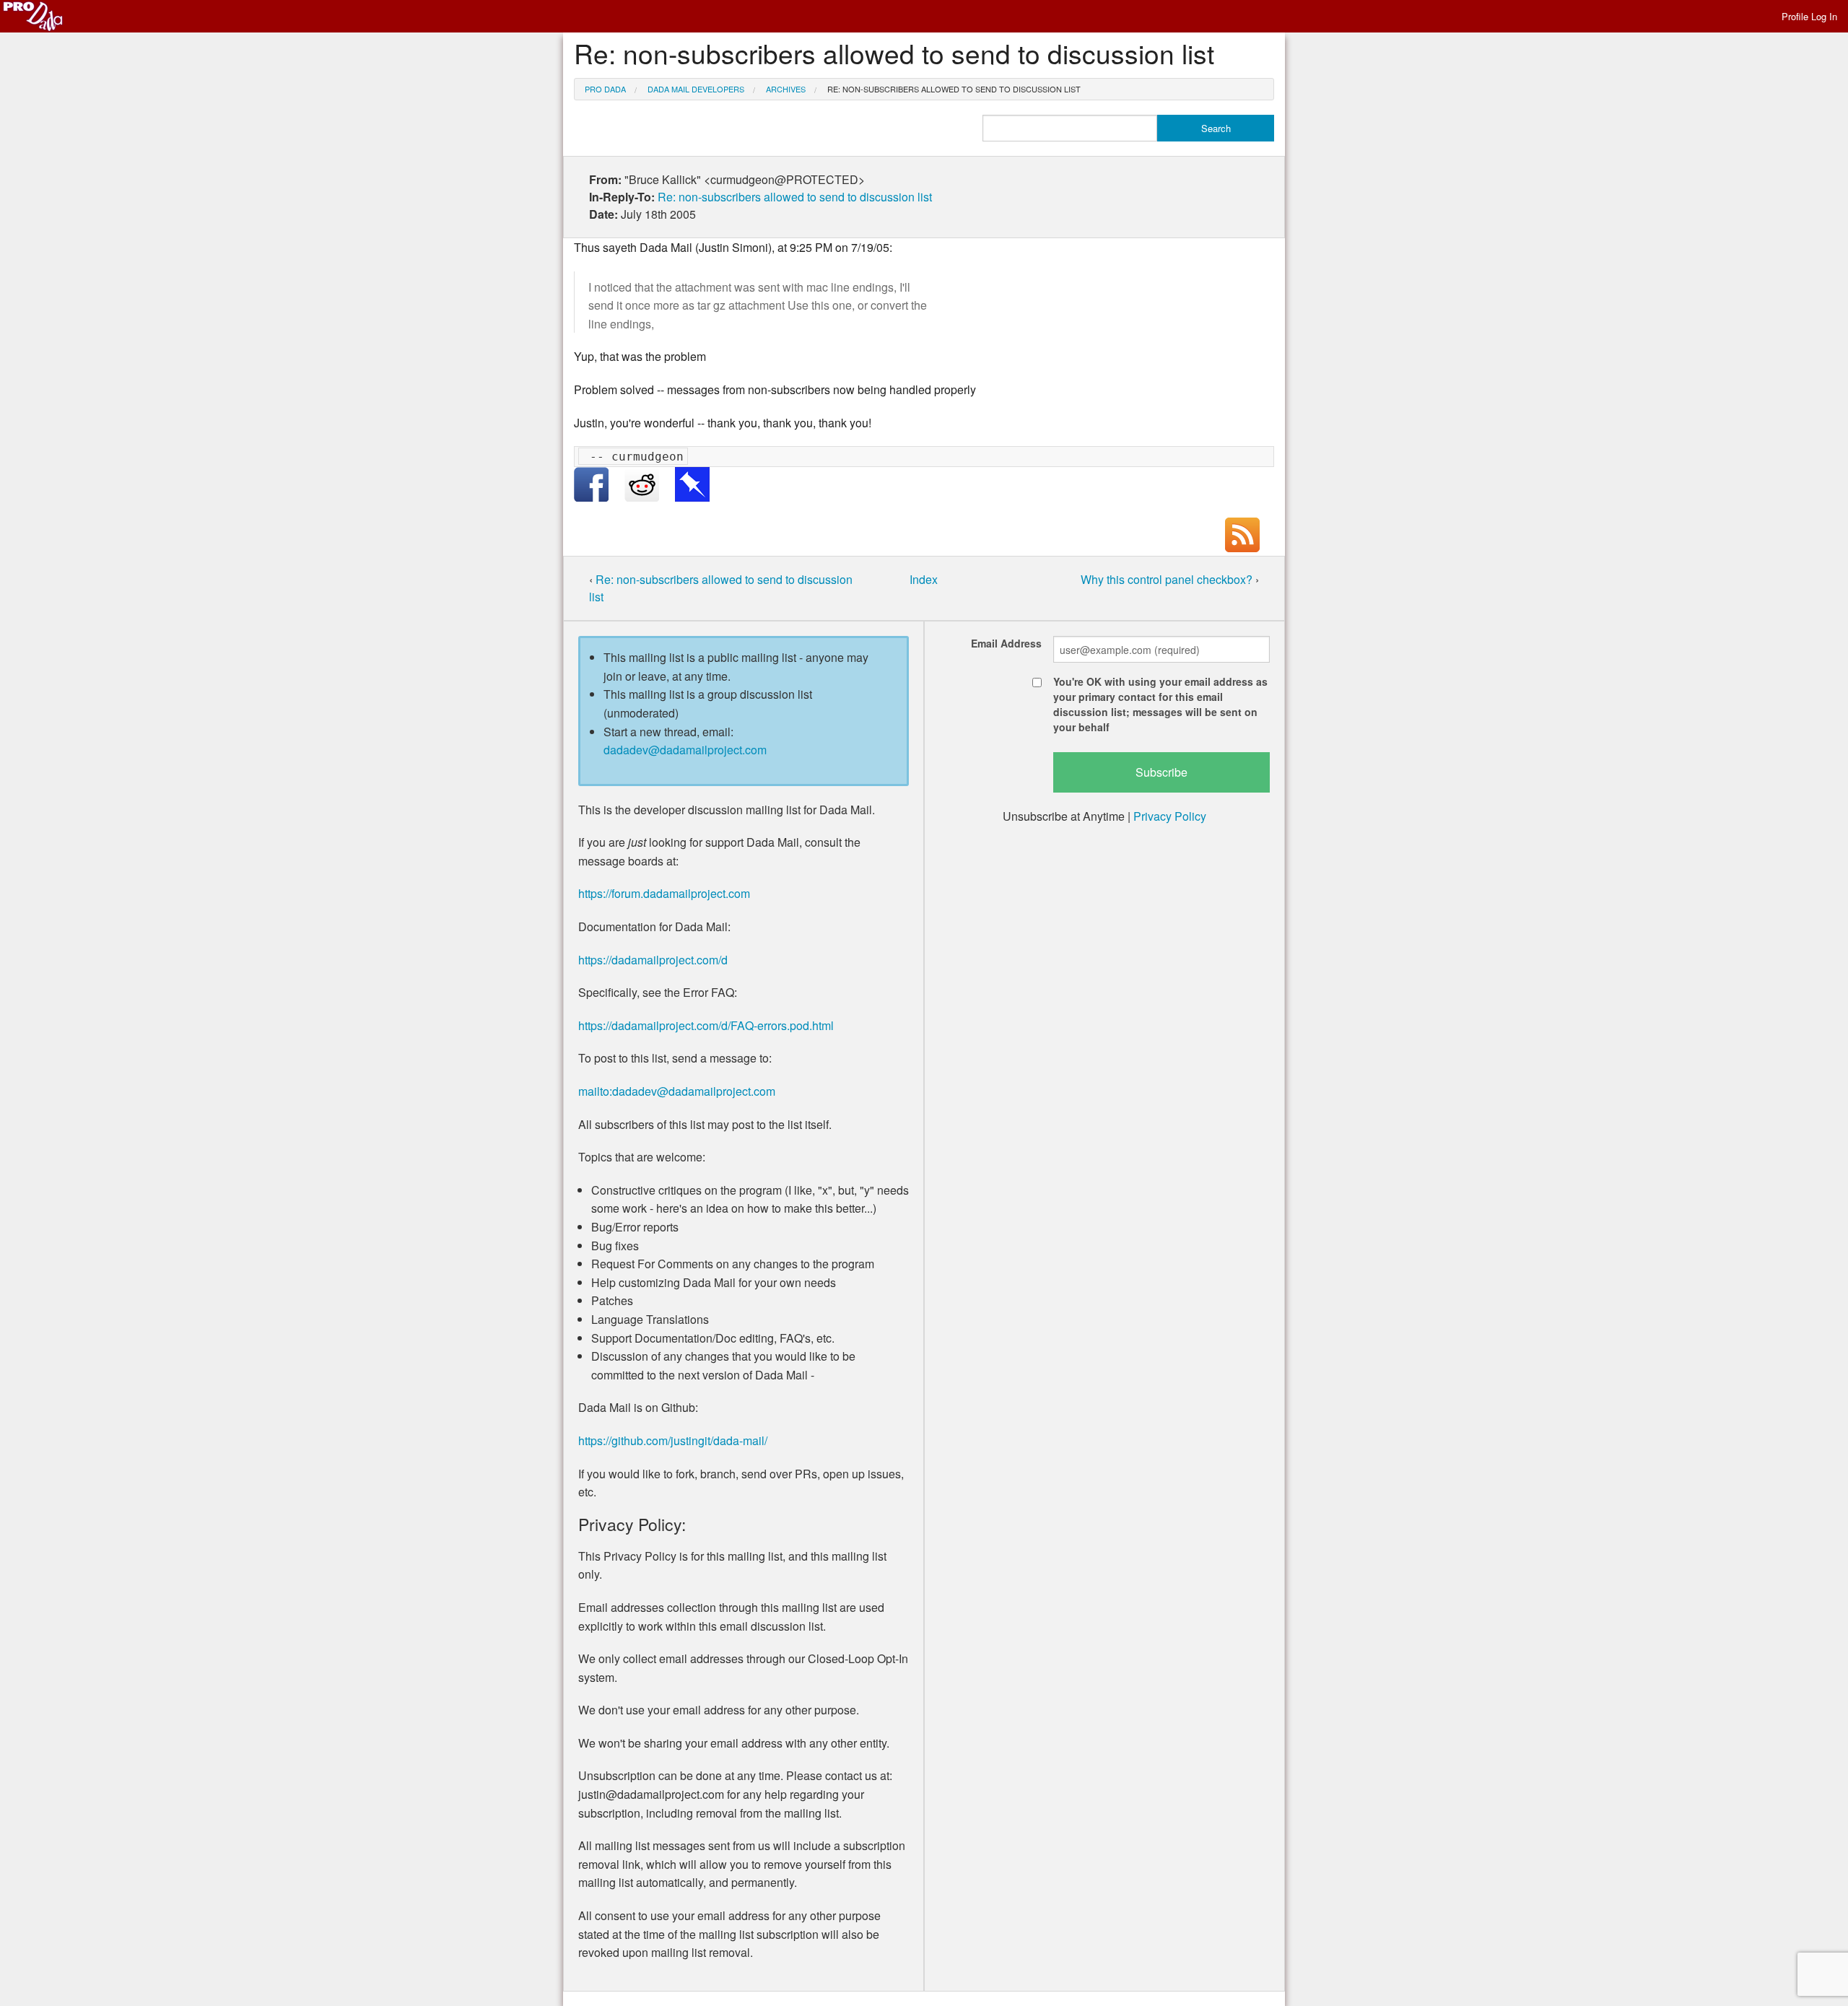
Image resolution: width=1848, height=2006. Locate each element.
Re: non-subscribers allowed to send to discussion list (954, 89)
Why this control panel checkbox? (1168, 579)
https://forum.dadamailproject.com (664, 893)
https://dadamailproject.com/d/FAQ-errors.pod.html (706, 1025)
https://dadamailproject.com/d (653, 960)
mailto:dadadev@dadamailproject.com (677, 1091)
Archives (786, 89)
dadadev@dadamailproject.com (685, 750)
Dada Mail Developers (696, 89)
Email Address (1006, 643)
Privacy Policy (1170, 816)
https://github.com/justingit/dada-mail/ (673, 1440)
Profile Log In (1809, 16)
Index (924, 579)
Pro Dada (605, 89)
